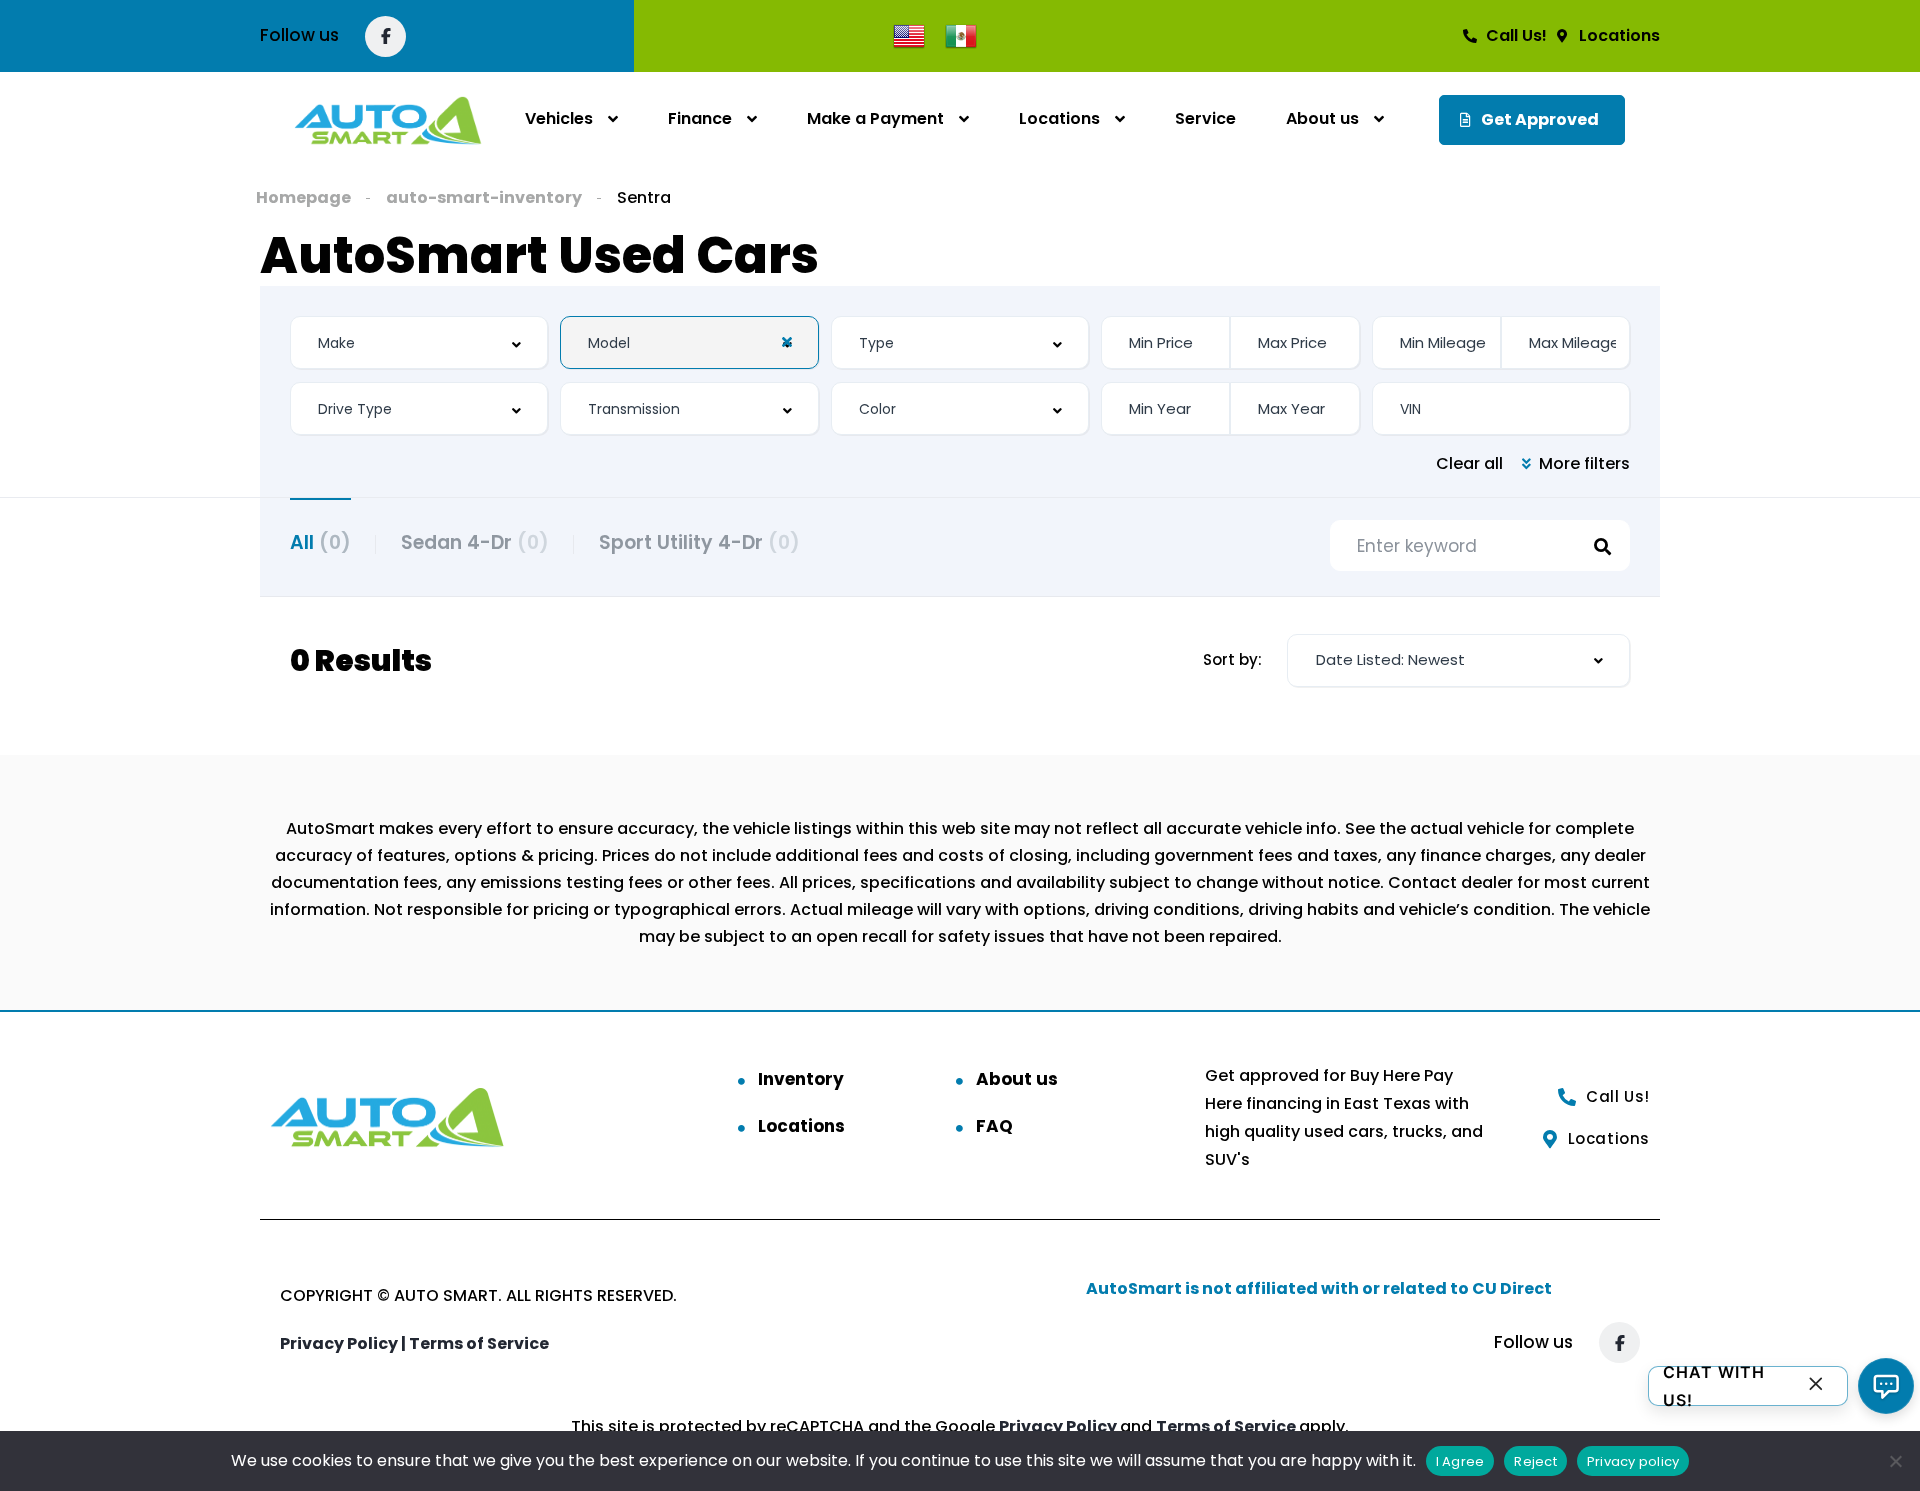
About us (1322, 118)
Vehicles (559, 118)
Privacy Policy (1059, 1426)
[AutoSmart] (388, 119)
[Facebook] (385, 36)
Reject (1535, 1461)
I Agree (1460, 1461)
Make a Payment (875, 118)
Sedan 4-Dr (475, 542)
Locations (1059, 118)
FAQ (994, 1126)
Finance (700, 118)
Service (1205, 118)
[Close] (1816, 1386)
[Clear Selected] (787, 342)
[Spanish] (961, 34)
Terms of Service (479, 1343)
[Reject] (1895, 1461)
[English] (909, 34)
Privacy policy (1633, 1461)
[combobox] (419, 342)
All (320, 542)
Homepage (303, 197)
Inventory (801, 1079)
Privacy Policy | (344, 1343)
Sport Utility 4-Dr (699, 542)
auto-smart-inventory (484, 197)
